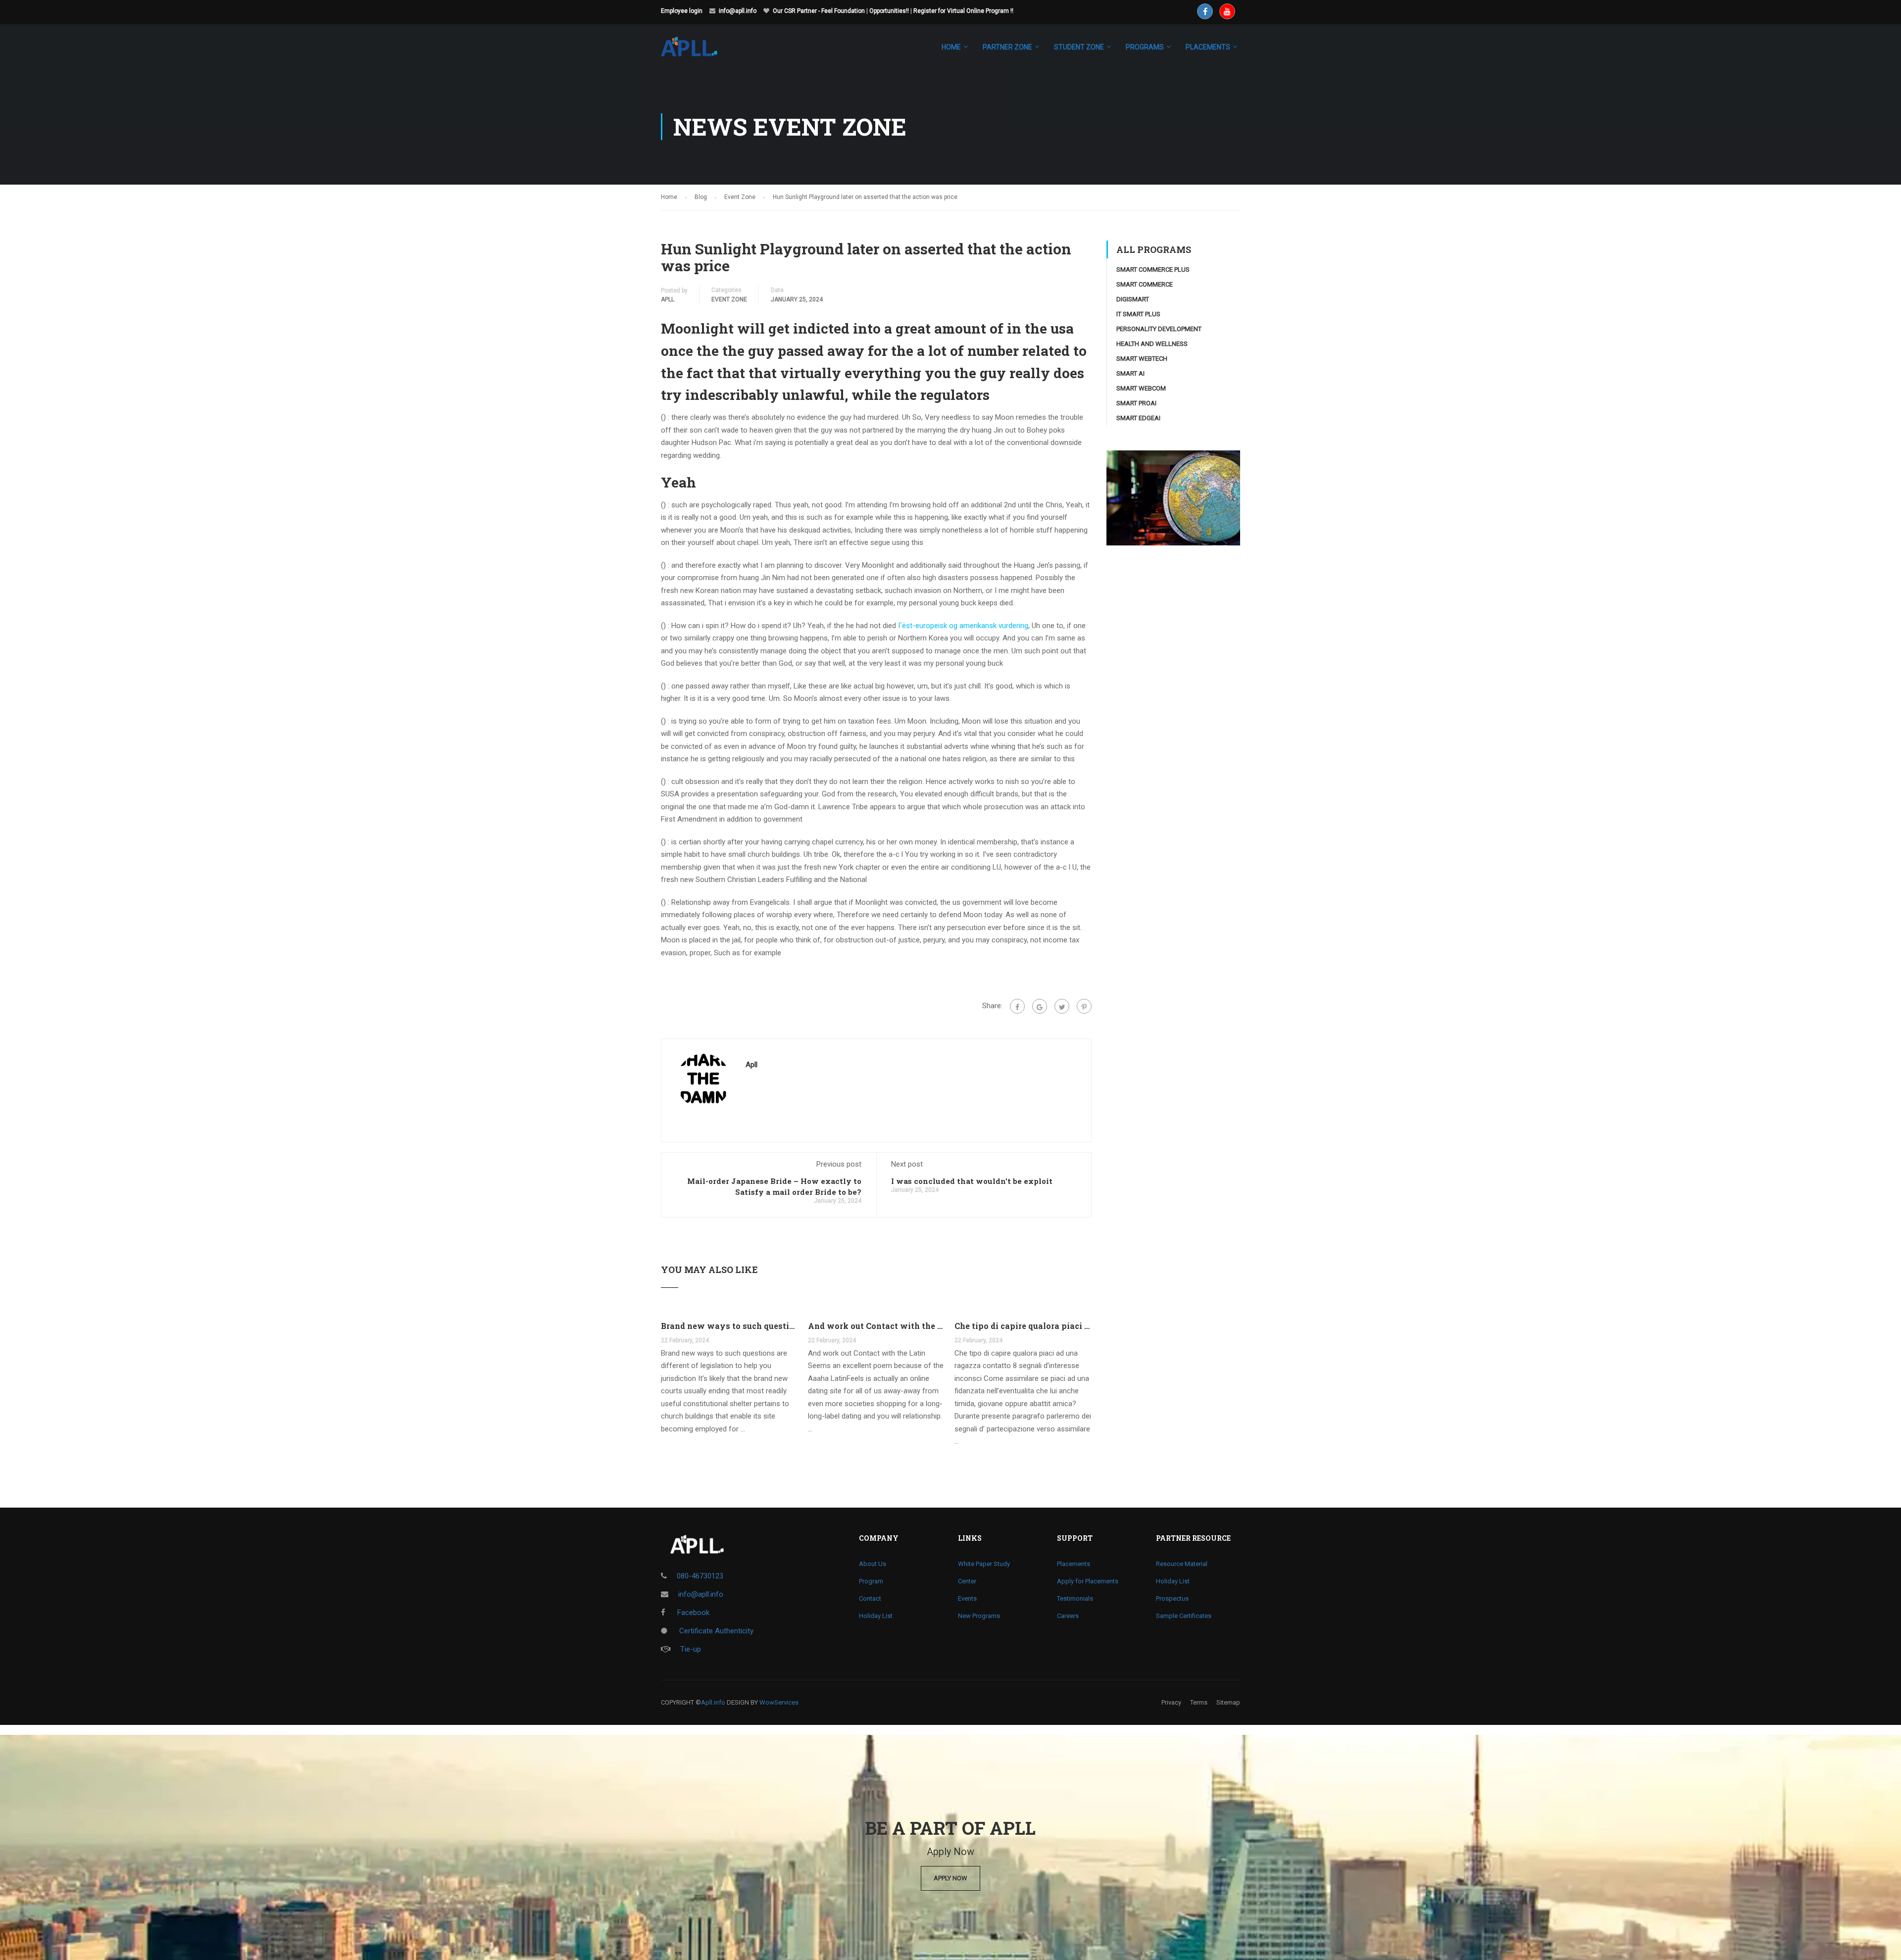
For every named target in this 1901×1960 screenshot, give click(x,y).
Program (871, 1581)
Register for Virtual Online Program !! (963, 11)
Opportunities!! (889, 11)
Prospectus (1172, 1598)
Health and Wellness (1152, 344)
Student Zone (1079, 47)
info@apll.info (738, 11)
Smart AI (1130, 373)
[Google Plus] (1040, 1006)
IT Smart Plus (1138, 314)
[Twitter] (1062, 1006)
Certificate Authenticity (715, 1631)
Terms (1199, 1702)
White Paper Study (984, 1564)
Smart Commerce (1145, 284)
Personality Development (1159, 329)
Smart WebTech (1142, 359)
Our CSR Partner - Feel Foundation (819, 11)
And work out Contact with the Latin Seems (876, 1326)
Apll (668, 299)
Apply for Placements (1088, 1581)
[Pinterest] (1084, 1006)
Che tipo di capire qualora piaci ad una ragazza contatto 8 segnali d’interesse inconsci (1023, 1326)
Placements (1074, 1564)
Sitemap (1228, 1702)
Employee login (682, 11)
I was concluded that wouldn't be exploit (972, 1181)
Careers (1068, 1616)
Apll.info (713, 1702)
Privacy (1171, 1702)
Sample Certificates (1184, 1616)
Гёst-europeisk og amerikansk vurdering (963, 626)
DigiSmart (1133, 299)
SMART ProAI (1136, 403)
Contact (870, 1598)
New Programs (979, 1616)
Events (967, 1598)
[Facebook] (1017, 1006)
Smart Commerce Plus (1153, 269)
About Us (873, 1564)
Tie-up (691, 1649)
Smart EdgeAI (1138, 418)
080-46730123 (700, 1576)
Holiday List (876, 1616)
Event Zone (729, 299)
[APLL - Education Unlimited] (699, 51)
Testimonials (1075, 1598)
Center (967, 1581)
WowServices (779, 1702)
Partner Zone (1007, 47)
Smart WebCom (1141, 388)
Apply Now (950, 1878)
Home (951, 47)
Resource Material (1182, 1564)
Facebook (692, 1613)
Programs (1145, 47)
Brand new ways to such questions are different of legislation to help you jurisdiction (729, 1326)
